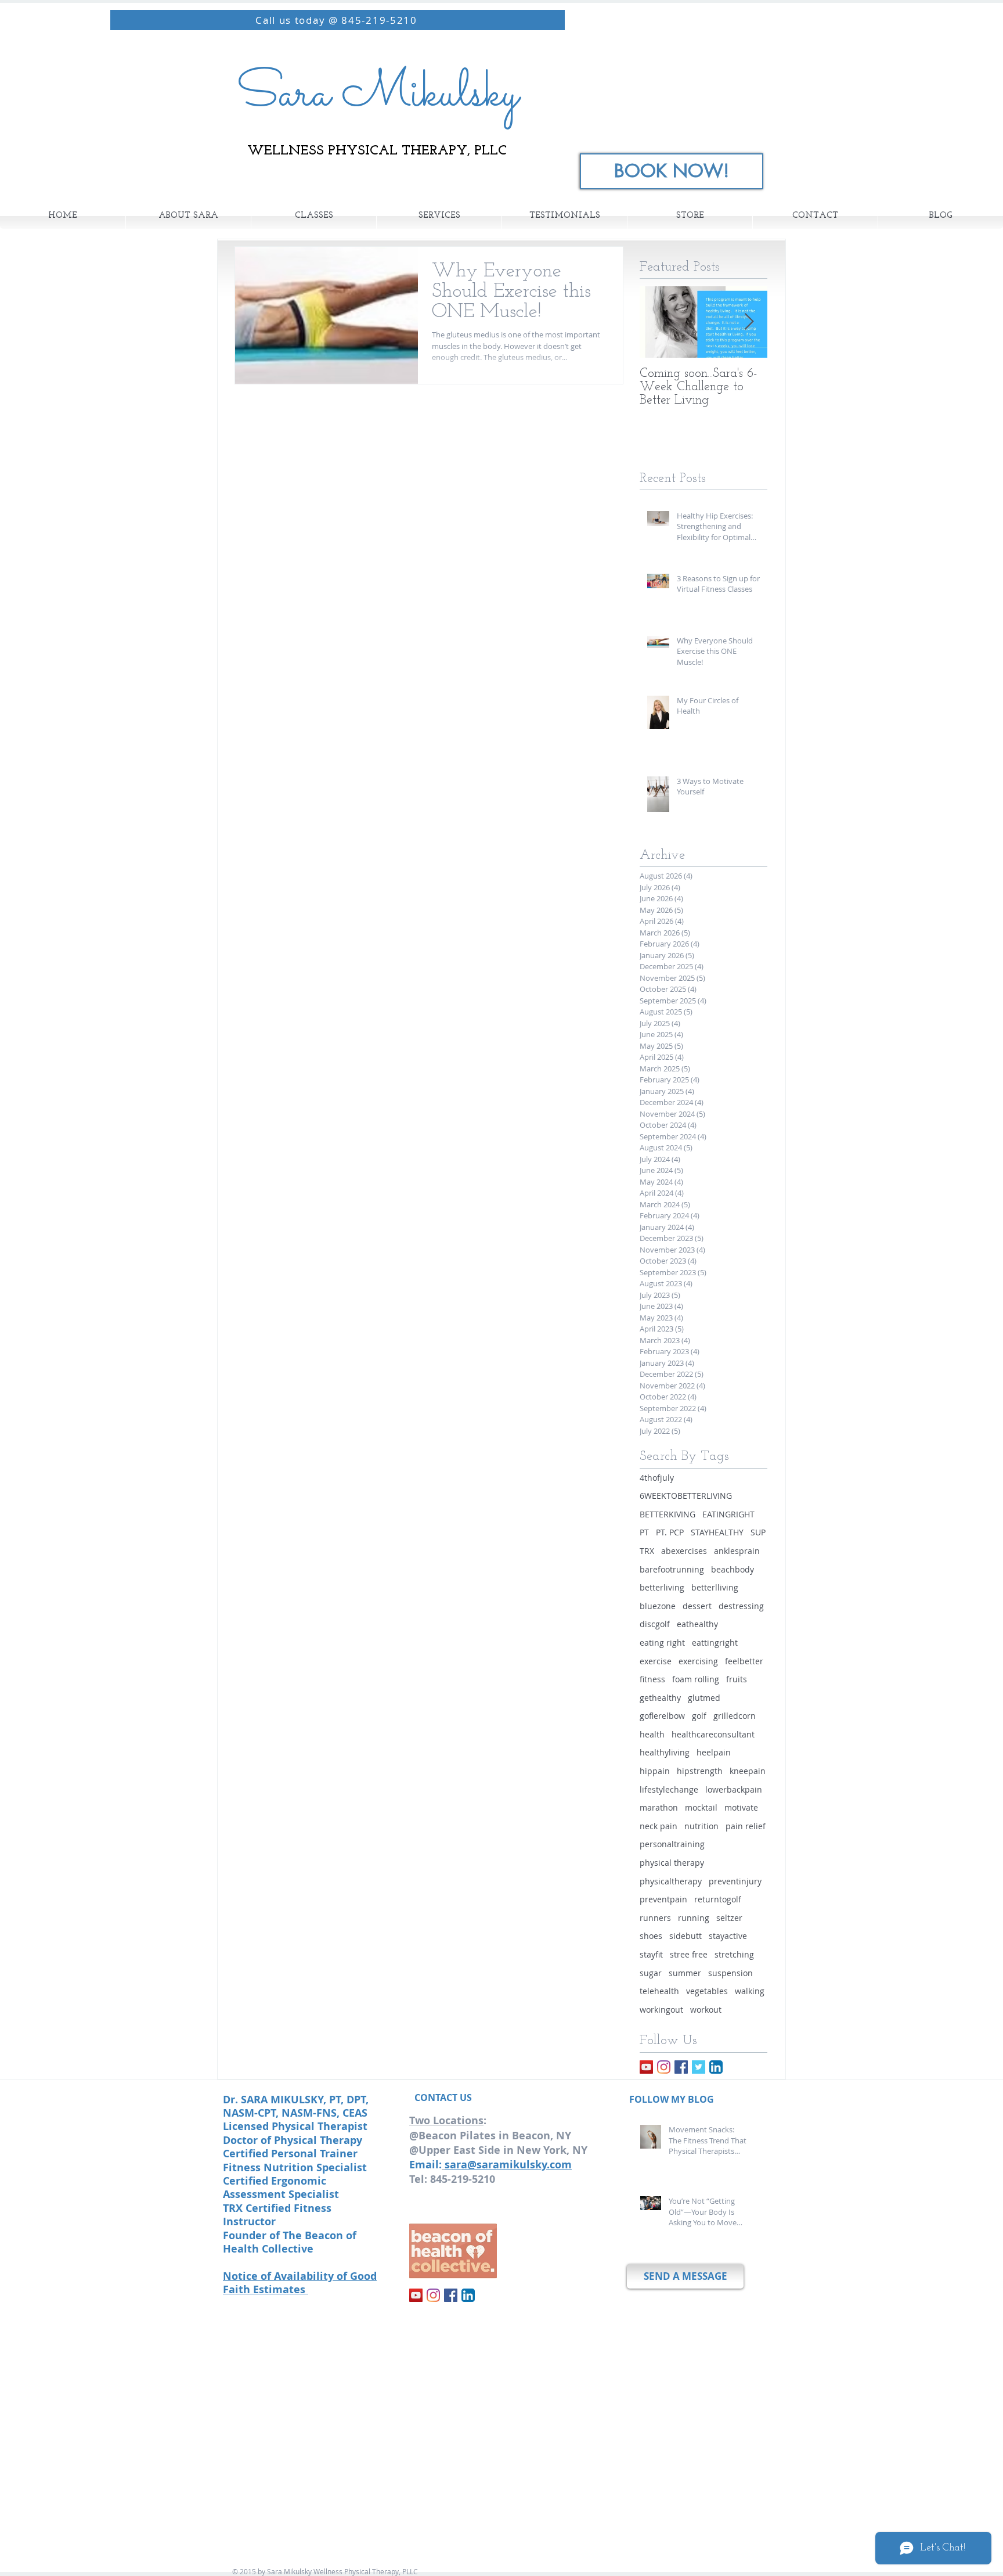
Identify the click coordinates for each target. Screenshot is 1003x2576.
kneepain (748, 1771)
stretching (734, 1954)
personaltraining (672, 1844)
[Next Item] (749, 322)
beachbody (733, 1569)
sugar (651, 1973)
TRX (647, 1551)
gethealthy (660, 1698)
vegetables (707, 1991)
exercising (698, 1661)
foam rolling (696, 1679)
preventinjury (735, 1881)
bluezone (658, 1606)
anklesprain (737, 1551)
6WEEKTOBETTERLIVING (686, 1496)
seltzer (729, 1918)
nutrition (701, 1826)
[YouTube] (646, 2067)
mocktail (701, 1807)
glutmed (704, 1698)
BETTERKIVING (668, 1514)
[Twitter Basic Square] (699, 2067)
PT (644, 1532)
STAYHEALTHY (717, 1532)
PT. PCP (670, 1532)
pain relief (746, 1826)
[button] (314, 216)
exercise (656, 1661)
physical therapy (672, 1863)
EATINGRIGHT (728, 1514)
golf (699, 1716)
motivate (741, 1807)
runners (655, 1918)
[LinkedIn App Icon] (716, 2067)
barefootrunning (672, 1569)
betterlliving (715, 1587)
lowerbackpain (734, 1789)
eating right (662, 1643)
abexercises (684, 1551)
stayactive (728, 1936)
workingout (661, 2010)
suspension (730, 1973)
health (652, 1734)
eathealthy (697, 1624)
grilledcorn (735, 1716)
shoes (651, 1936)
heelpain (714, 1752)
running (694, 1918)
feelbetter (744, 1661)
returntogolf (718, 1899)
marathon (659, 1807)
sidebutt (685, 1936)
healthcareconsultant (713, 1734)
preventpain (663, 1899)
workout (706, 2010)
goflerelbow (662, 1716)
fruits (737, 1679)
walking (750, 1991)
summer (685, 1973)
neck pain (659, 1826)
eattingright (715, 1643)
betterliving (662, 1587)
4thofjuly (657, 1478)
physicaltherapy (671, 1881)
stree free (689, 1954)
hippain (655, 1771)
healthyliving (665, 1752)
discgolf (655, 1624)
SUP (758, 1532)
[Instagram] (664, 2067)
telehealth (659, 1991)
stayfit (651, 1954)
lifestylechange (669, 1789)
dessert (697, 1606)
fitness (652, 1679)
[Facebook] (681, 2067)
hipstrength (700, 1771)
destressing (741, 1606)
